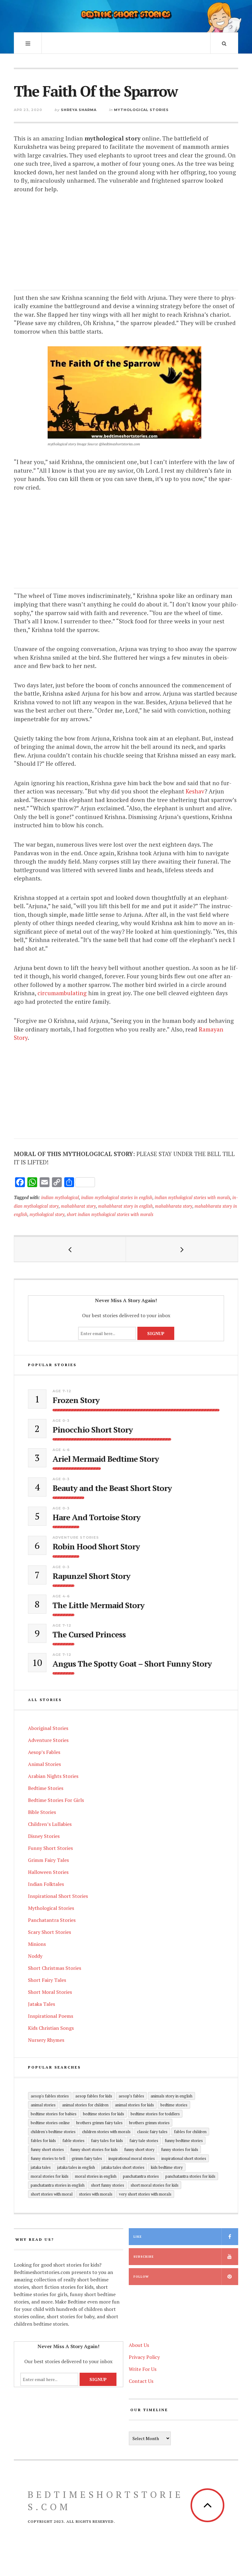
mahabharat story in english (125, 1206)
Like (138, 2237)
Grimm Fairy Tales (48, 1860)
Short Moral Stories (50, 1992)
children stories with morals (106, 2132)
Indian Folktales (46, 1884)
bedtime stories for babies (54, 2114)
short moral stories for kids (155, 2185)
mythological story (47, 1214)
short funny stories (108, 2185)
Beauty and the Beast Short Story (112, 1488)
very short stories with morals (145, 2194)
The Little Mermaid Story (98, 1605)
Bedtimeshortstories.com (106, 2501)
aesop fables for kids (94, 2096)
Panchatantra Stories (52, 1920)
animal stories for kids (134, 2105)
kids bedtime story (167, 2167)
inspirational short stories (184, 2158)
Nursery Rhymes (46, 2040)
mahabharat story (78, 1206)
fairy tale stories (144, 2141)
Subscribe (144, 2257)
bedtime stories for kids (104, 2114)
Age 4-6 (61, 1450)
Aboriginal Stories (48, 1728)
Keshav (195, 791)
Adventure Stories (76, 1537)
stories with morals (96, 2194)
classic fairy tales (152, 2132)
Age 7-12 (62, 1391)
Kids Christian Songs (51, 2028)
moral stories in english (96, 2176)
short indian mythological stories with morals (110, 1214)
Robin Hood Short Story (96, 1546)
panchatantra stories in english (58, 2185)
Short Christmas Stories (55, 1968)
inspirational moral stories (132, 2158)
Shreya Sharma (79, 110)
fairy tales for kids (107, 2141)
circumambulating (62, 993)
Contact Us (141, 2381)
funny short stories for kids (94, 2149)
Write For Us (143, 2369)
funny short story (139, 2149)
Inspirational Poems (51, 2016)
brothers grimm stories (149, 2123)
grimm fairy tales (87, 2158)
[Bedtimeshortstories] (126, 15)
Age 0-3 (61, 1421)
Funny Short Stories (50, 1848)
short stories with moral (52, 2194)
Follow (141, 2277)
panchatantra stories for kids (190, 2176)
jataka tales (41, 2167)
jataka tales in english (76, 2167)
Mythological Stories (141, 110)
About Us (139, 2345)
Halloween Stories (48, 1872)
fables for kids (43, 2141)
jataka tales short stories (123, 2167)
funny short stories (47, 2149)
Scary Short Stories (49, 1932)
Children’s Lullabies (50, 1824)
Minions (37, 1944)
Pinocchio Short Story (93, 1430)
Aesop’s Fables (44, 1752)
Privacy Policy (144, 2357)
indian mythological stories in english (117, 1197)
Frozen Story (76, 1400)
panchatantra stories (141, 2176)
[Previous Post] (70, 1249)
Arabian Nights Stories (53, 1776)
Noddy (35, 1956)
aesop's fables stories (50, 2096)
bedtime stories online (50, 2123)
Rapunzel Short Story (91, 1576)
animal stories (43, 2105)
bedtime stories (174, 2105)
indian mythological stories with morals (192, 1197)
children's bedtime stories (53, 2132)
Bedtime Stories (46, 1788)
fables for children (190, 2132)
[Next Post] (182, 1249)
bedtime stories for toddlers (155, 2114)
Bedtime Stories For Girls (56, 1800)
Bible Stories (42, 1812)
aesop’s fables (131, 2096)
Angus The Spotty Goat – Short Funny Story (132, 1664)
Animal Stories (44, 1764)
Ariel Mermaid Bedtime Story (106, 1459)
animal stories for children (85, 2105)
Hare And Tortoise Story (96, 1517)
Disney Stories (44, 1836)
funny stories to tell (48, 2158)
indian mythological (60, 1197)
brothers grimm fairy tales (99, 2123)
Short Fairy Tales (47, 1980)
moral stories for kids (50, 2176)
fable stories (73, 2141)
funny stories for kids (180, 2149)
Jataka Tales (41, 2004)
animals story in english (171, 2096)
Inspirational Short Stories (58, 1896)
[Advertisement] (126, 247)
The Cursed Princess (89, 1634)
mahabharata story (174, 1206)
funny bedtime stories (184, 2141)
